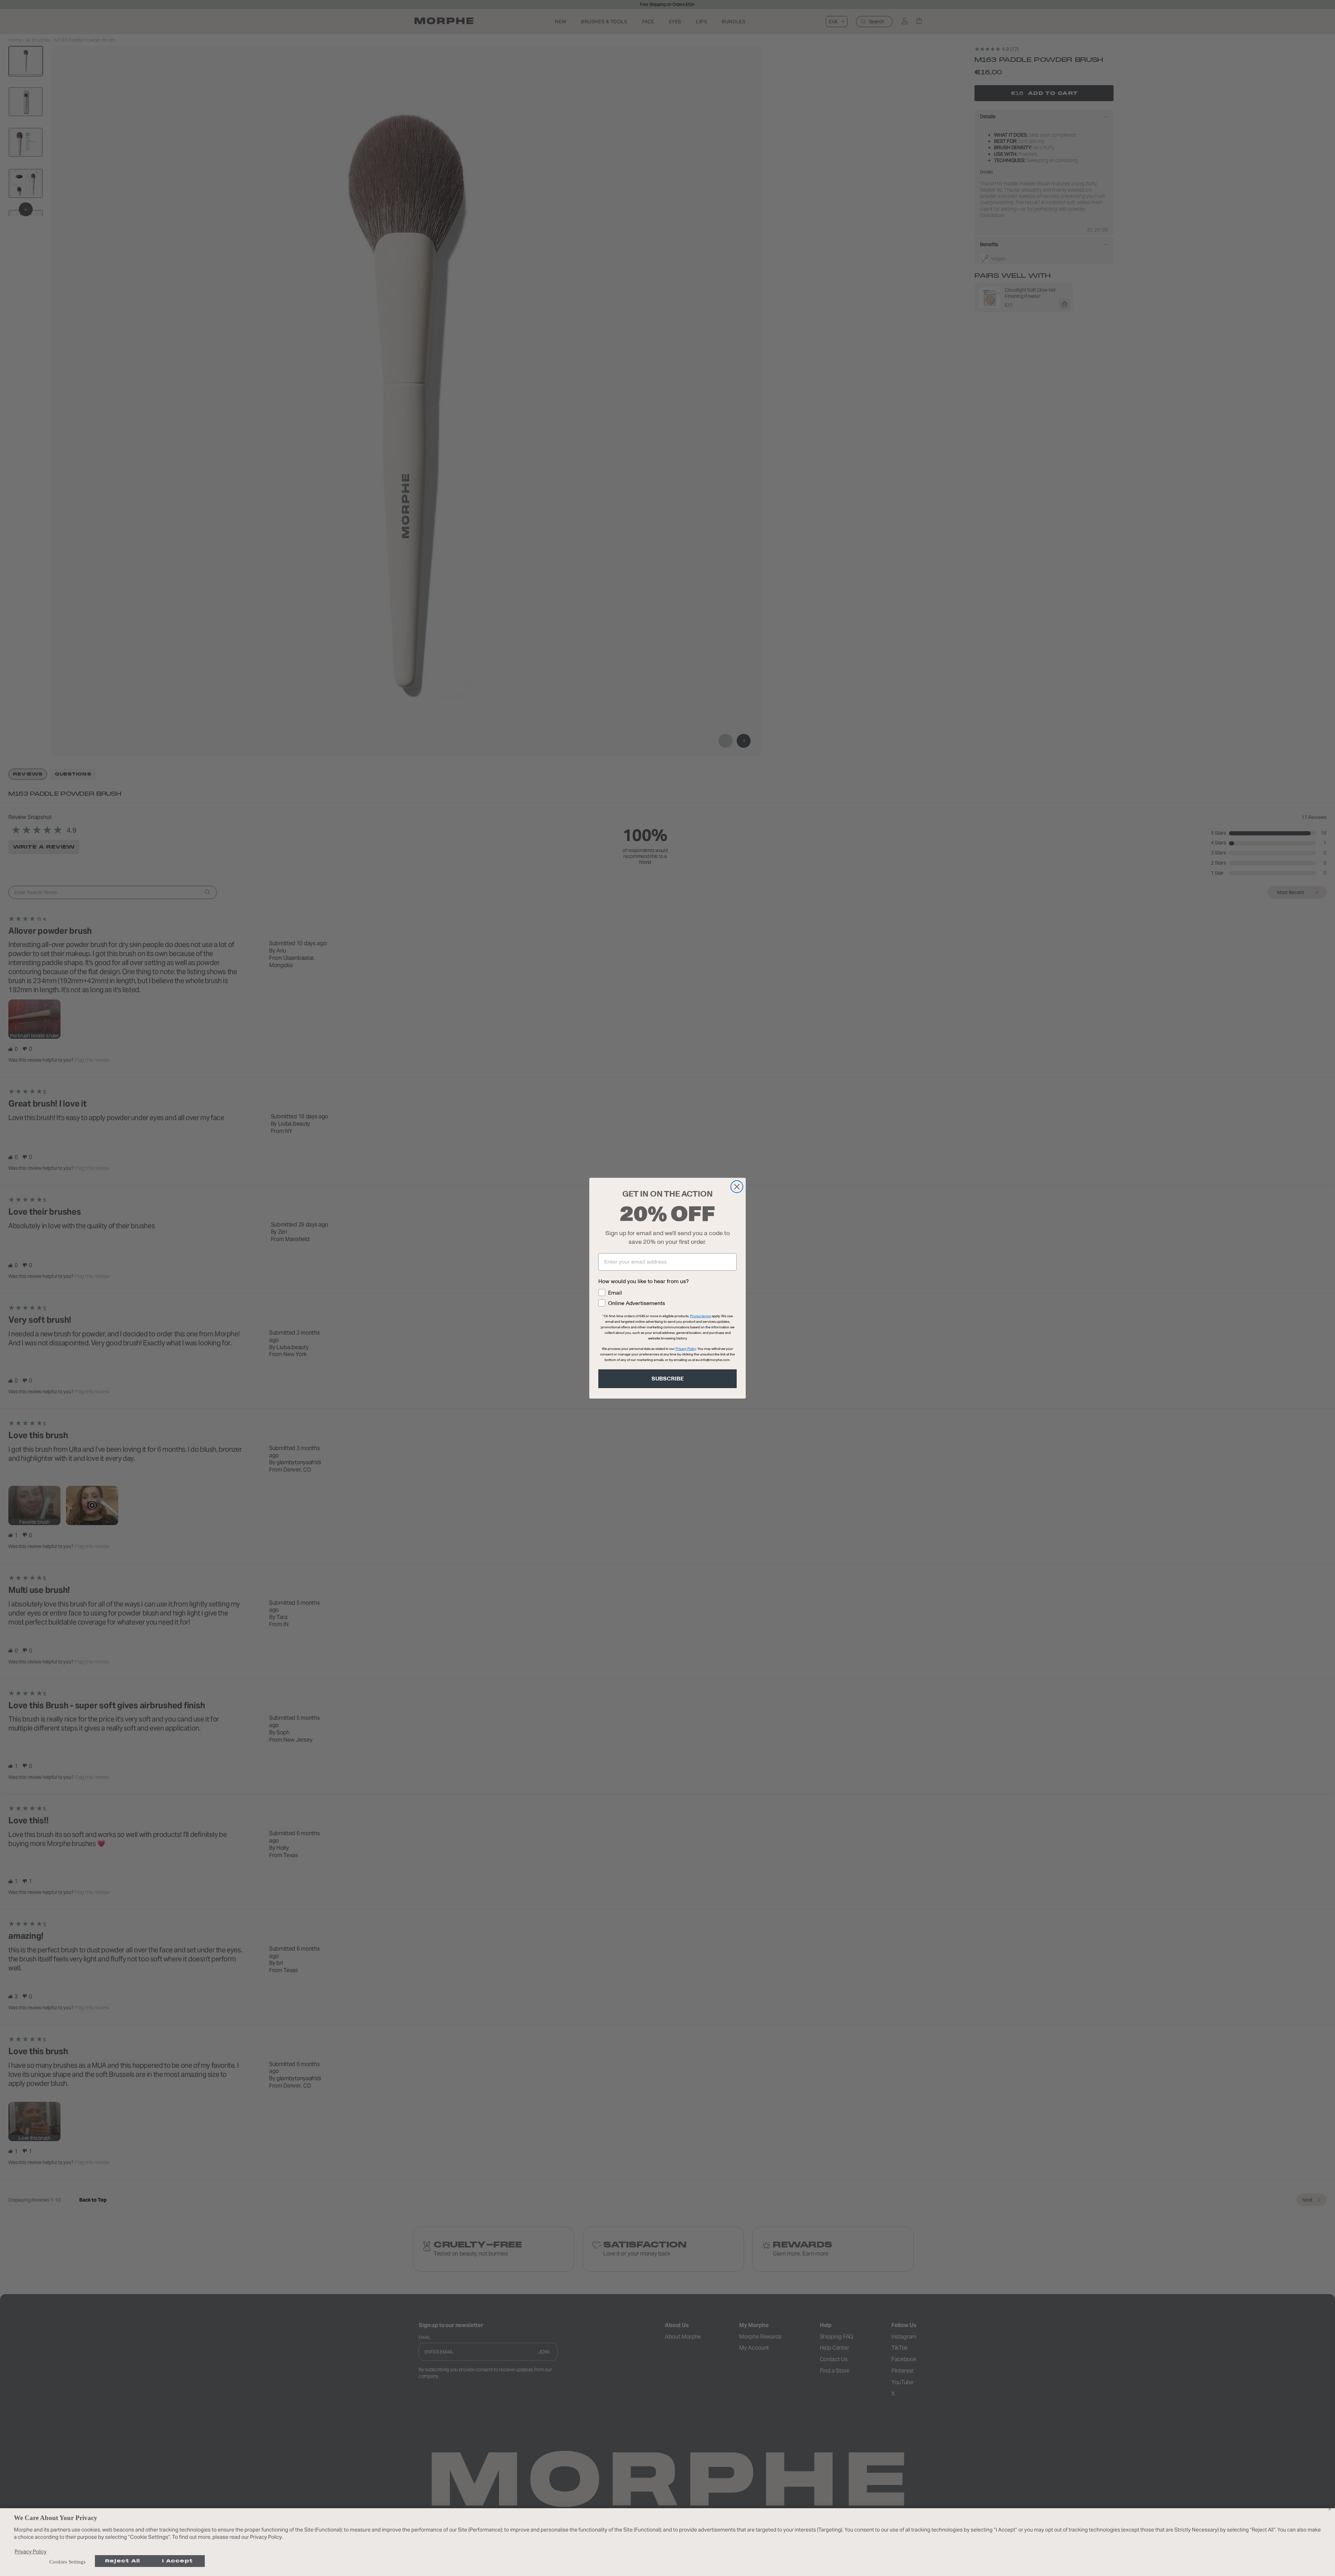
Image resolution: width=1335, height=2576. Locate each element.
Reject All (123, 2561)
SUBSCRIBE (668, 1379)
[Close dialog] (737, 1187)
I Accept (177, 2561)
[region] (667, 2542)
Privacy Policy (31, 2551)
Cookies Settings (67, 2562)
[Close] (1329, 2509)
